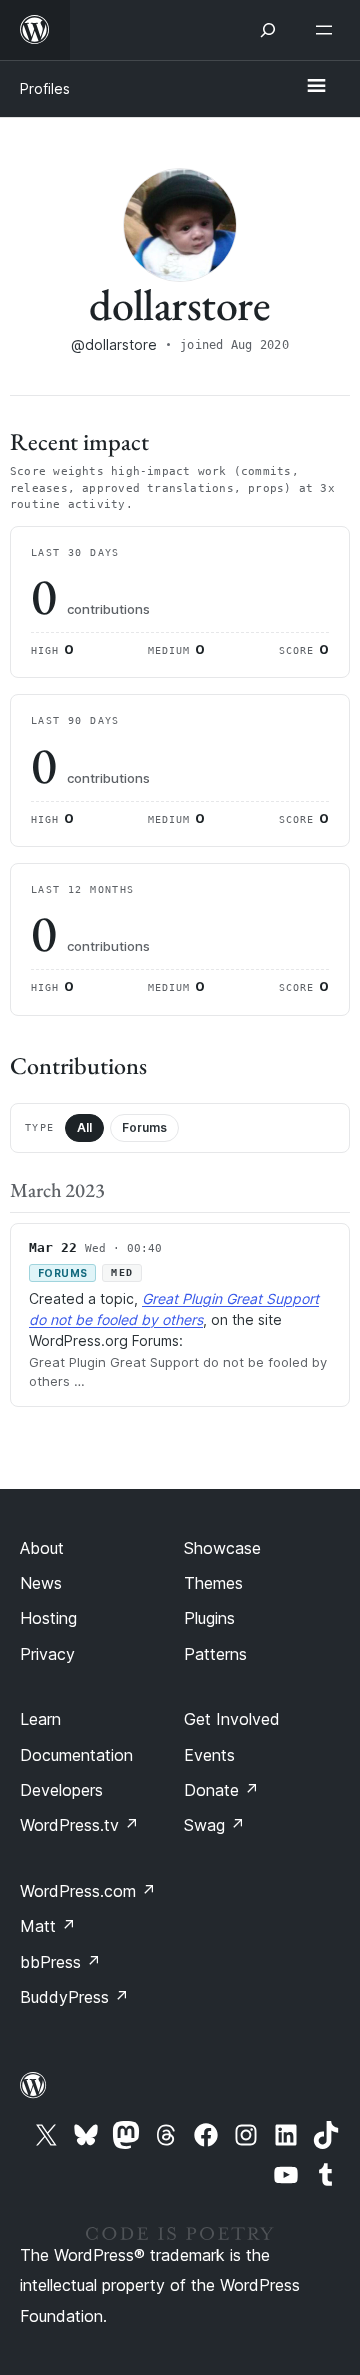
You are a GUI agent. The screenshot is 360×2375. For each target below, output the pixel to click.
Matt (48, 1926)
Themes (213, 1583)
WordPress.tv (79, 1825)
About (42, 1548)
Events (209, 1755)
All (84, 1127)
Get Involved (232, 1719)
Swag (214, 1825)
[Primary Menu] (316, 87)
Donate (221, 1790)
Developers (61, 1790)
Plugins (209, 1618)
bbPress (60, 1962)
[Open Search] (268, 30)
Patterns (215, 1654)
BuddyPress (74, 1997)
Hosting (48, 1618)
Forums (144, 1127)
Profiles (45, 88)
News (41, 1583)
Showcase (222, 1548)
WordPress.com (88, 1891)
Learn (40, 1719)
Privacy (47, 1654)
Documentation (76, 1755)
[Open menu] (328, 30)
